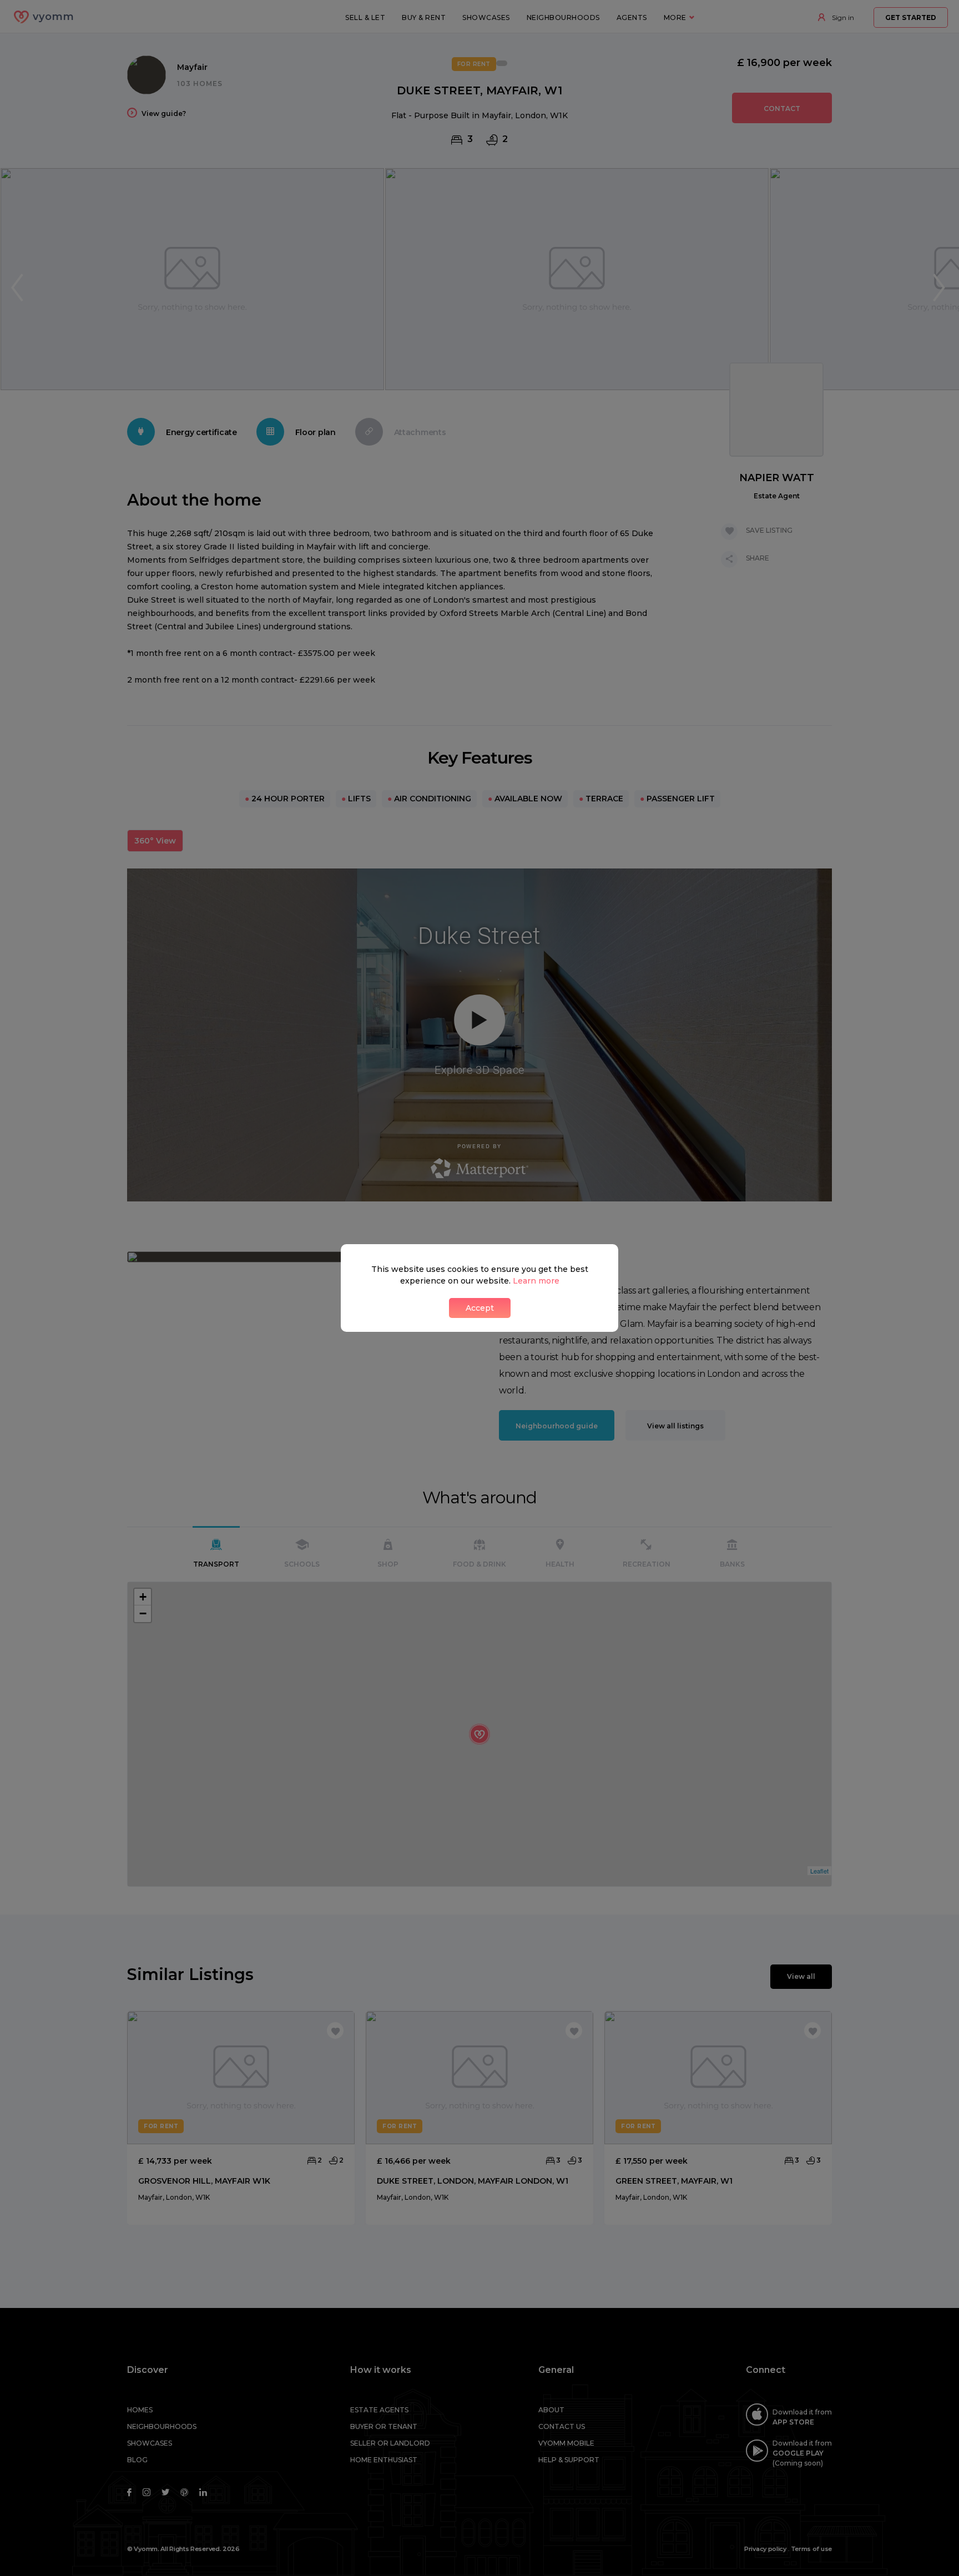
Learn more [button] (536, 1281)
